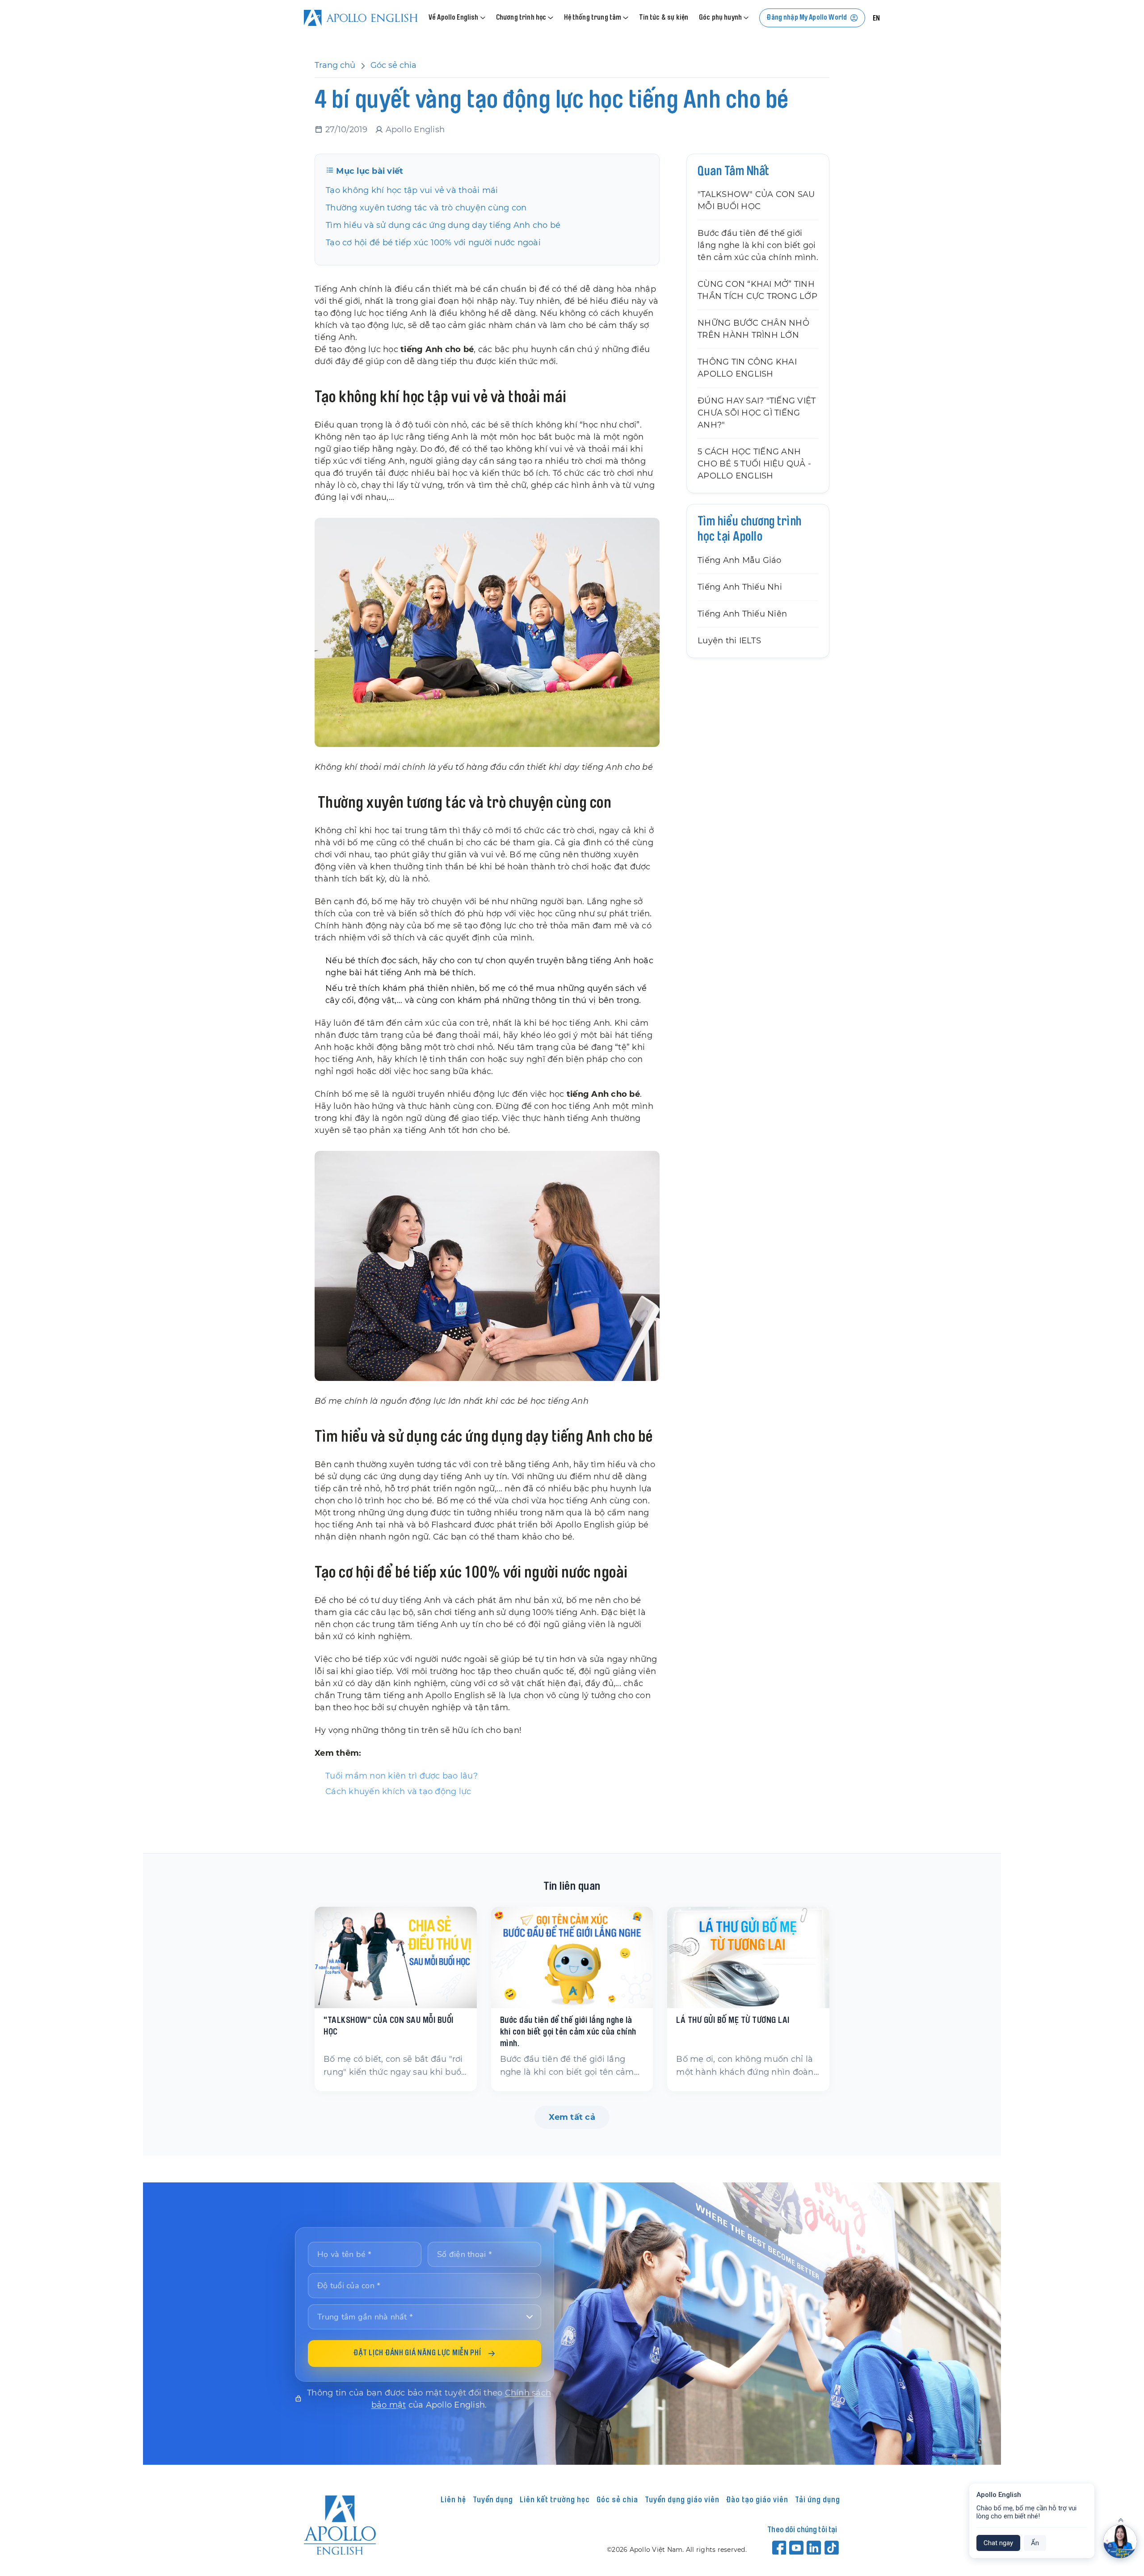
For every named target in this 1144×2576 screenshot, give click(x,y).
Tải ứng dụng (818, 2500)
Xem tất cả (572, 2117)
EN (877, 19)
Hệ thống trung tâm (593, 18)
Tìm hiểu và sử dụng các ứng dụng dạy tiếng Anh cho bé (443, 225)
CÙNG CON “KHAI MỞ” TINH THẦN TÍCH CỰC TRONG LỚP (757, 290)
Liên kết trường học (555, 2500)
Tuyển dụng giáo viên (682, 2500)
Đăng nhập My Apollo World (807, 18)
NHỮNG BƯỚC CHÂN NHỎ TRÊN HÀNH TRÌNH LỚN (753, 329)
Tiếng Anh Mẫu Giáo (740, 560)
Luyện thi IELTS (729, 641)
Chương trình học (521, 18)
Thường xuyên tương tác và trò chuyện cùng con (426, 208)
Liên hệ (453, 2500)
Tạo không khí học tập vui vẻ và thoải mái (412, 190)
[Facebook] (780, 2547)
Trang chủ (335, 65)
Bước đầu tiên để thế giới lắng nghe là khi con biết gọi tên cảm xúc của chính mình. (758, 245)
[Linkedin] (814, 2547)
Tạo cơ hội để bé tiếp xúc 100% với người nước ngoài (433, 243)
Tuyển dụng (493, 2500)
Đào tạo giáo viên (757, 2500)
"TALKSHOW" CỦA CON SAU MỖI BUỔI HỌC (756, 200)
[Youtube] (797, 2547)
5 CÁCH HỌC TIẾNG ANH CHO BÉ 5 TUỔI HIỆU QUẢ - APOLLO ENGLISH (754, 464)
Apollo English (415, 130)
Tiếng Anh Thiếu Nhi (740, 587)
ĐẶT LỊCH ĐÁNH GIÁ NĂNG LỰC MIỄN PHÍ (417, 2354)
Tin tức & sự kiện (664, 18)
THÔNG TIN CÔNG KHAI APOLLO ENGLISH (747, 368)
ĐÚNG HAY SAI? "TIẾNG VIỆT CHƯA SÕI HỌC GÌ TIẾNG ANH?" (757, 413)
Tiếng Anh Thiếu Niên (742, 614)
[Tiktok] (832, 2547)
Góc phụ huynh (720, 18)
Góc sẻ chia (393, 65)
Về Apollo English (454, 18)
